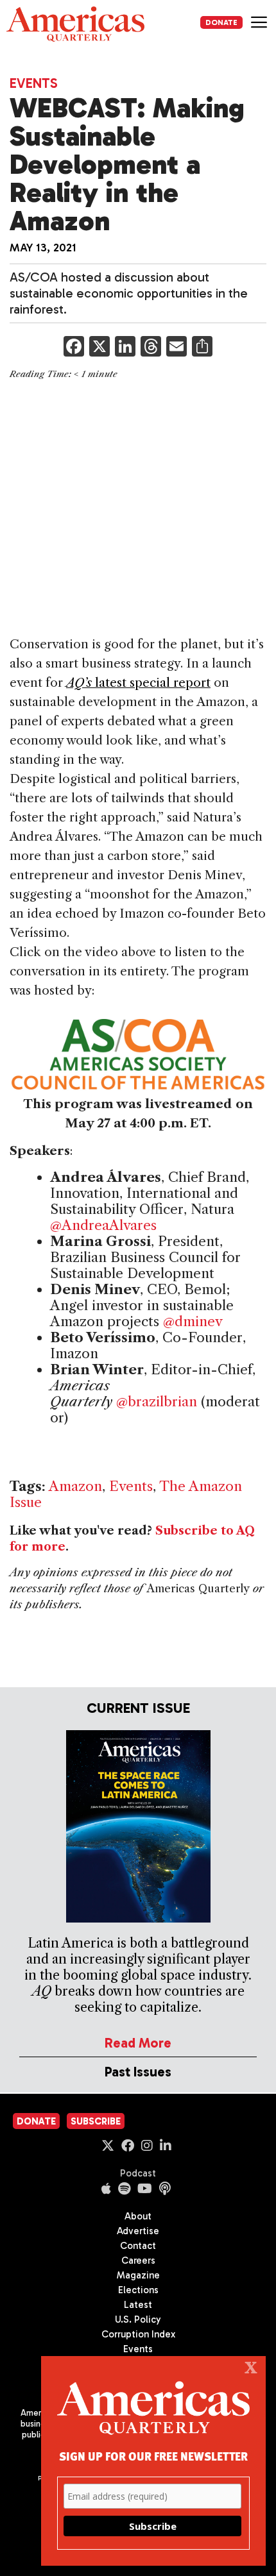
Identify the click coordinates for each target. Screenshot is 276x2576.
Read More (138, 2043)
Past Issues (138, 2072)
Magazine (138, 2275)
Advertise (138, 2231)
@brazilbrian (157, 1402)
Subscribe (96, 2121)
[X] (99, 348)
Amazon (75, 1486)
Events (34, 83)
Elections (138, 2290)
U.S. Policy (138, 2319)
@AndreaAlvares (103, 1225)
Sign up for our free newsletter (153, 2456)
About (138, 2216)
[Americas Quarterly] (75, 24)
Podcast (138, 2173)
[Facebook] (74, 348)
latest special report (138, 683)
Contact (138, 2246)
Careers (138, 2260)
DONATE (221, 22)
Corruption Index (138, 2334)
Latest (138, 2305)
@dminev (193, 1321)
